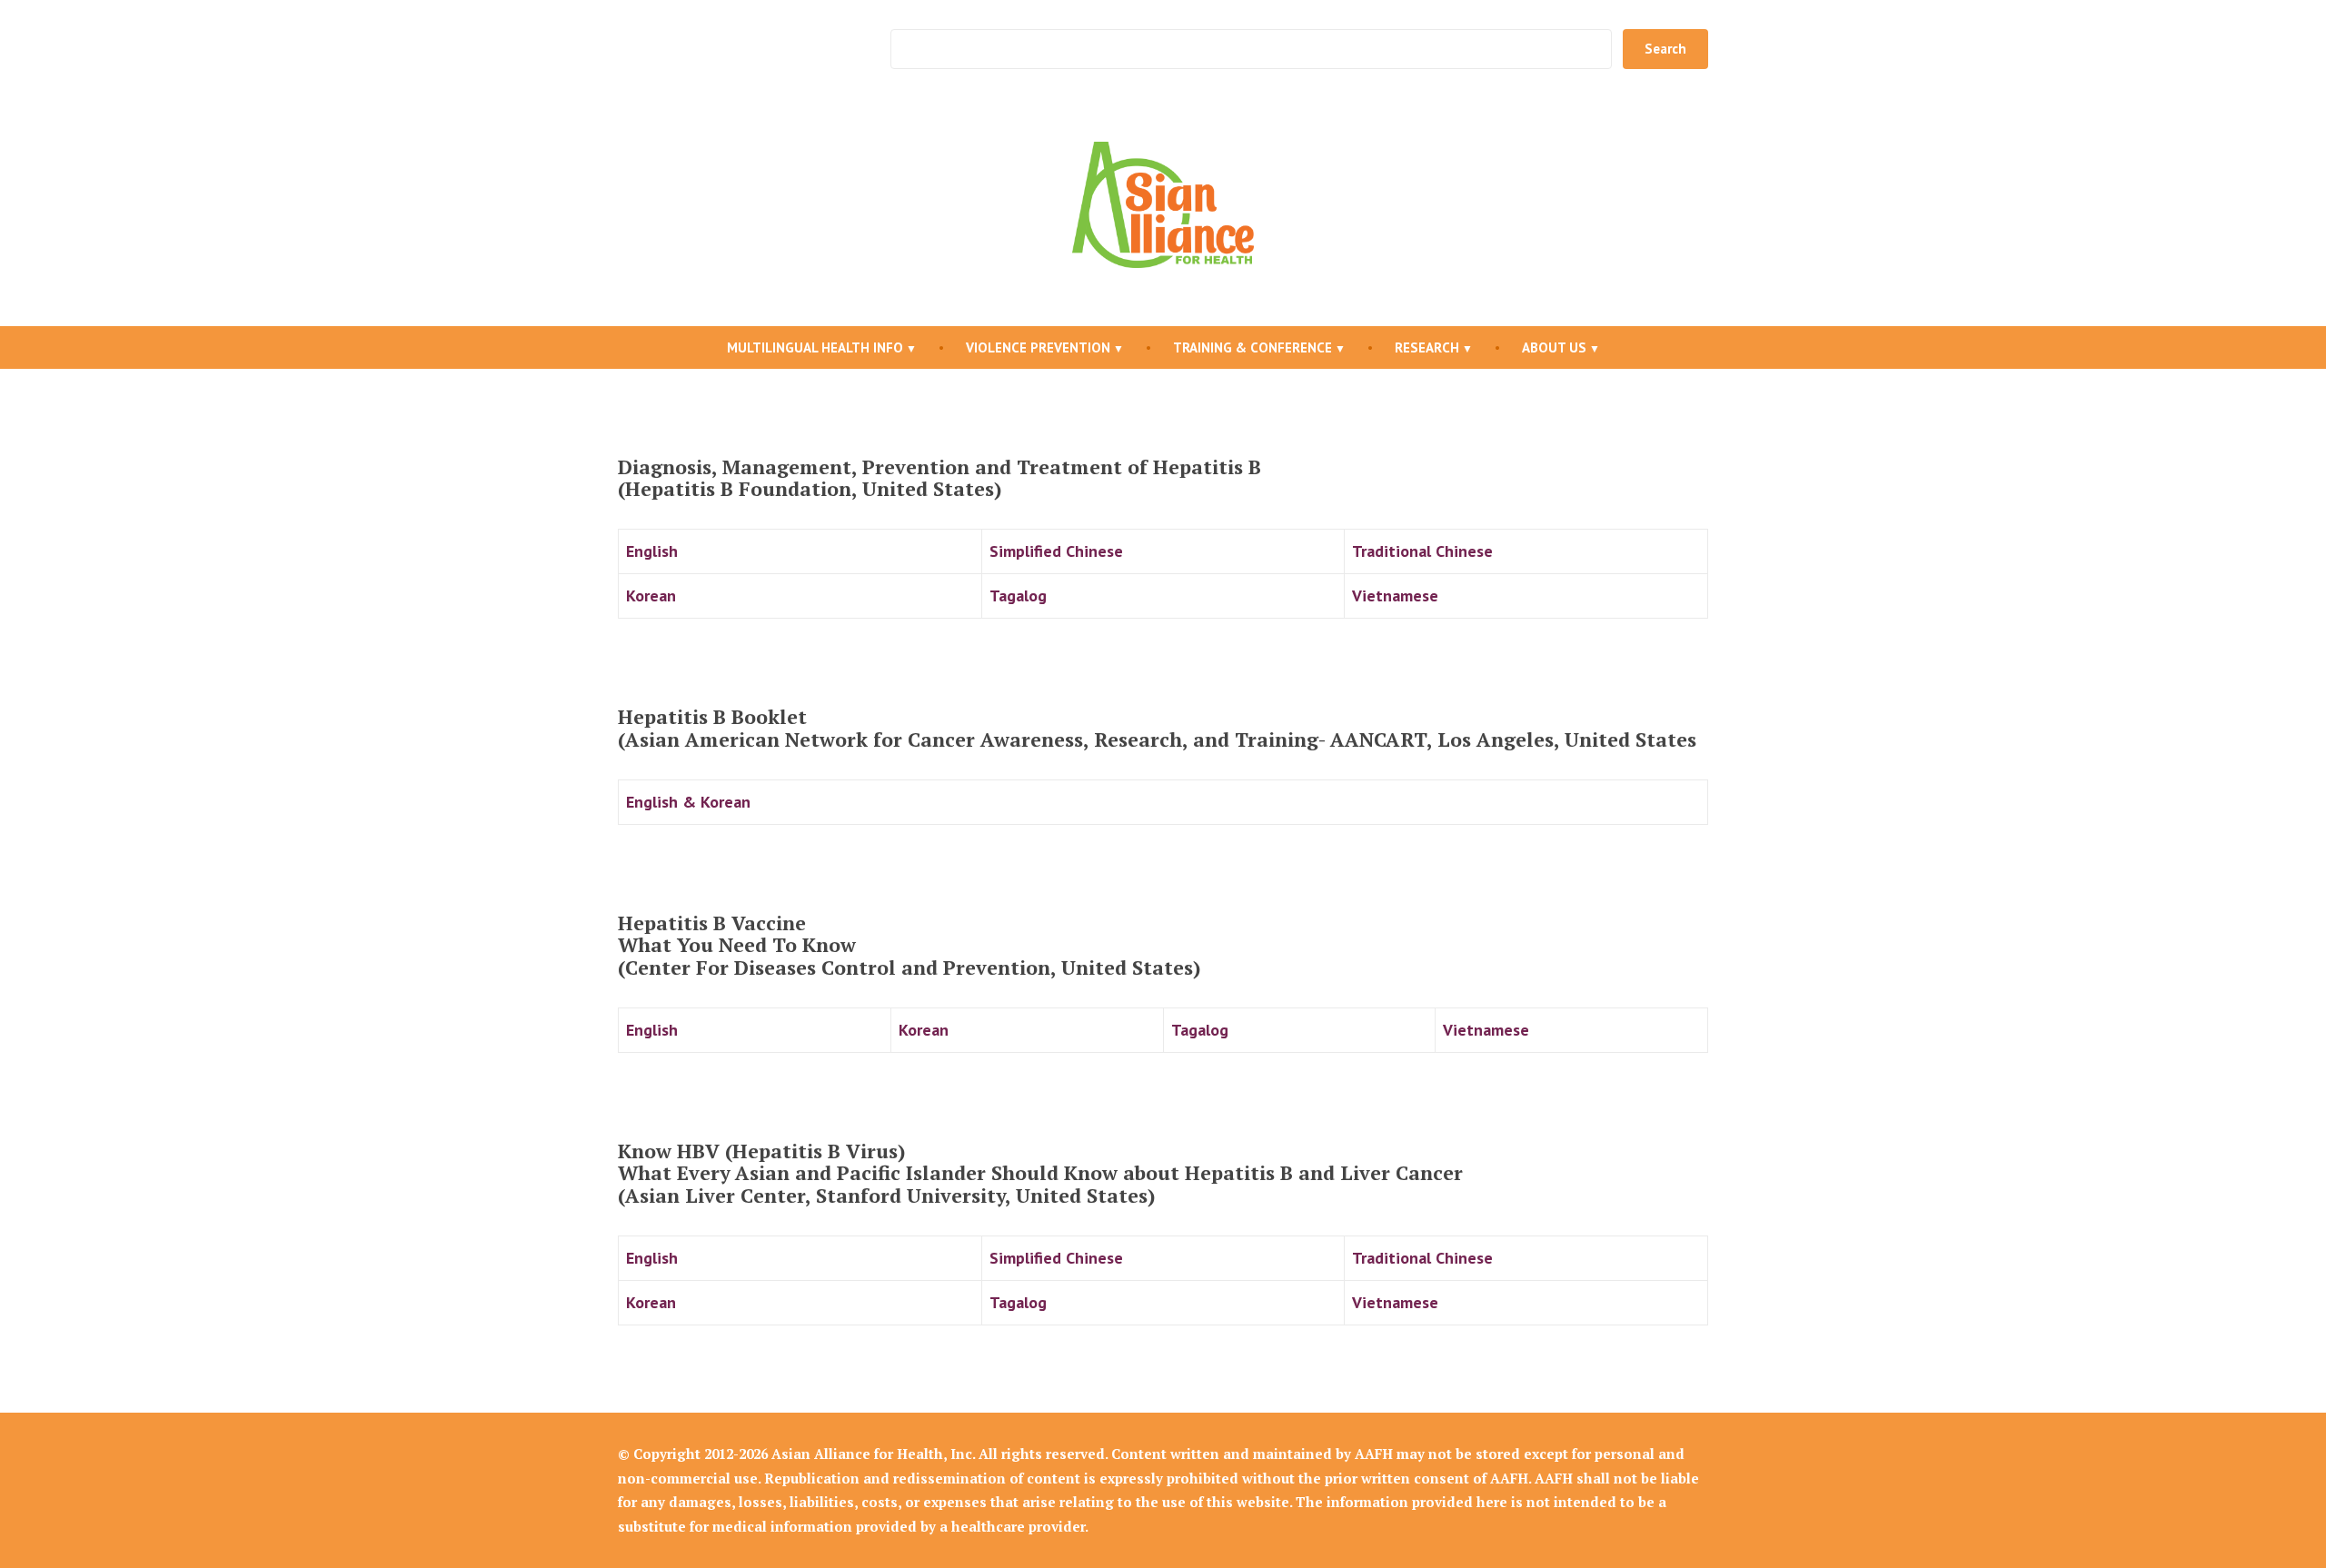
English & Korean (688, 802)
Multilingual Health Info (815, 347)
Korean (651, 595)
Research (1427, 347)
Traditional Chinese (1422, 551)
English (652, 551)
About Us (1554, 347)
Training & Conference (1252, 347)
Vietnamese (1395, 595)
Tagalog (1018, 595)
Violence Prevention (1038, 347)
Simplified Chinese (1056, 551)
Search (1665, 49)
